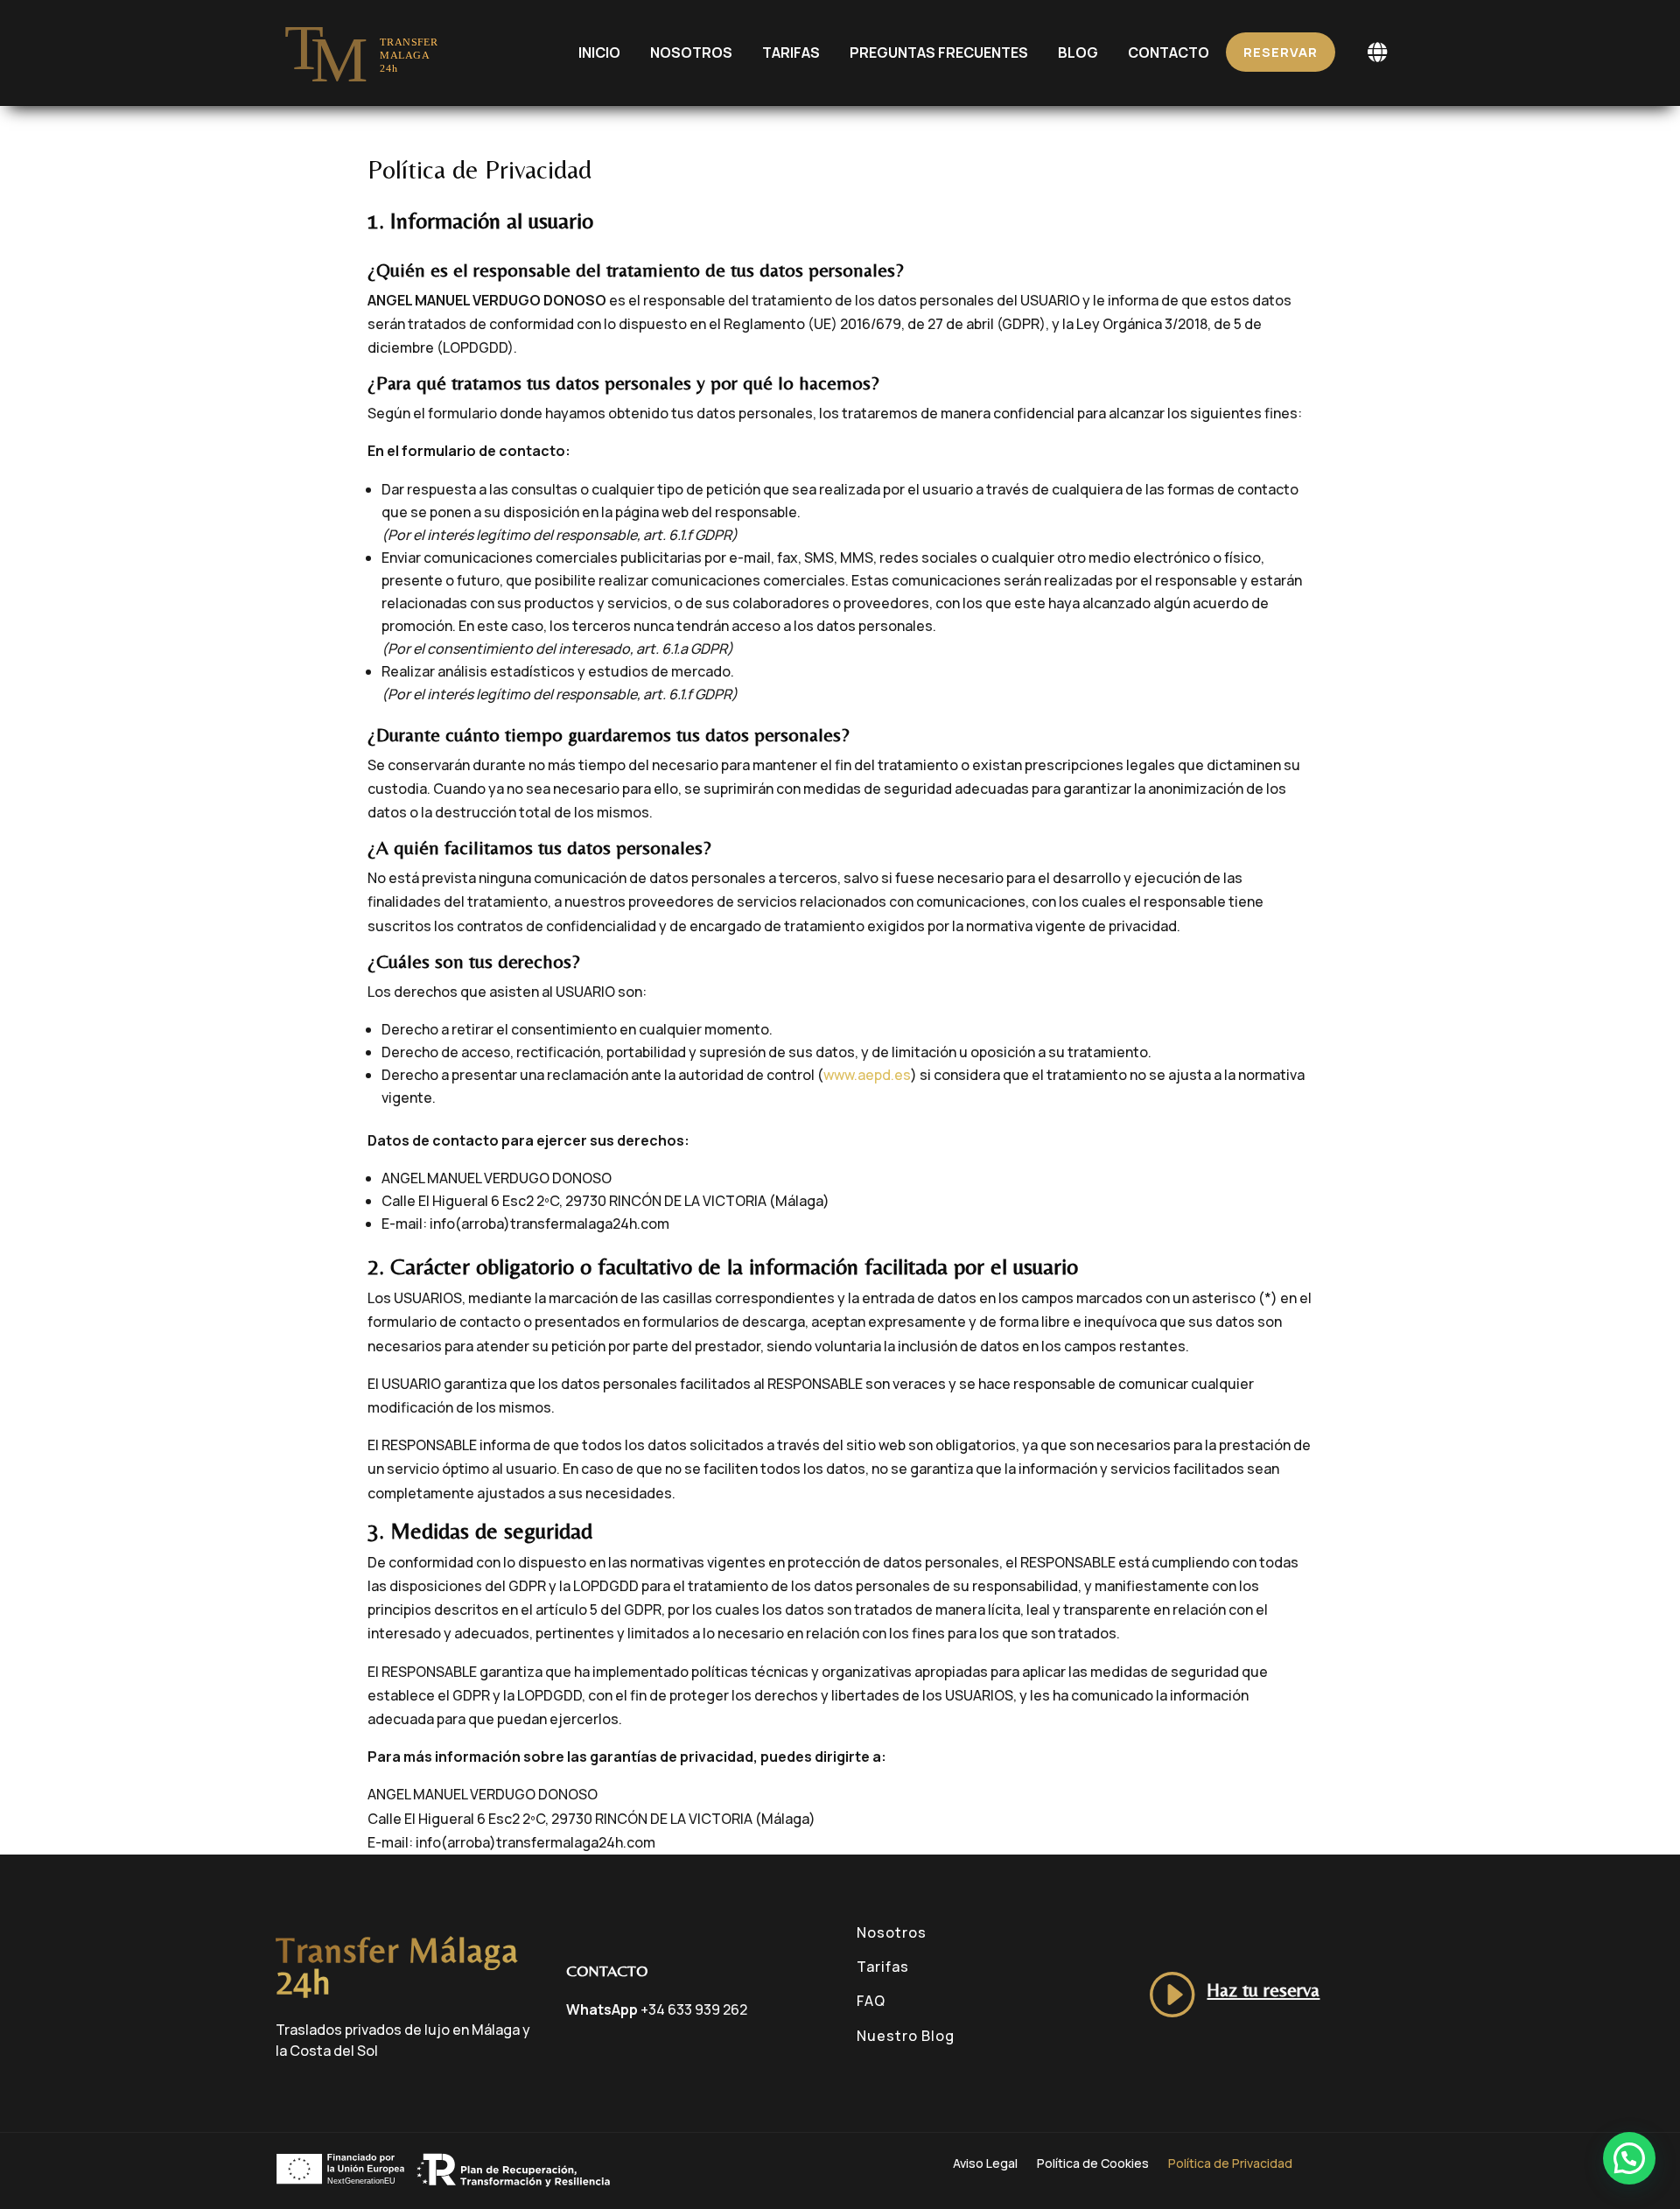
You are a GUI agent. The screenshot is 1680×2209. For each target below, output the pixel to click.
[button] (1629, 2158)
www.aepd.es (867, 1075)
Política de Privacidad (1230, 2164)
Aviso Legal (985, 2164)
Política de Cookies (1093, 2164)
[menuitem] (599, 53)
